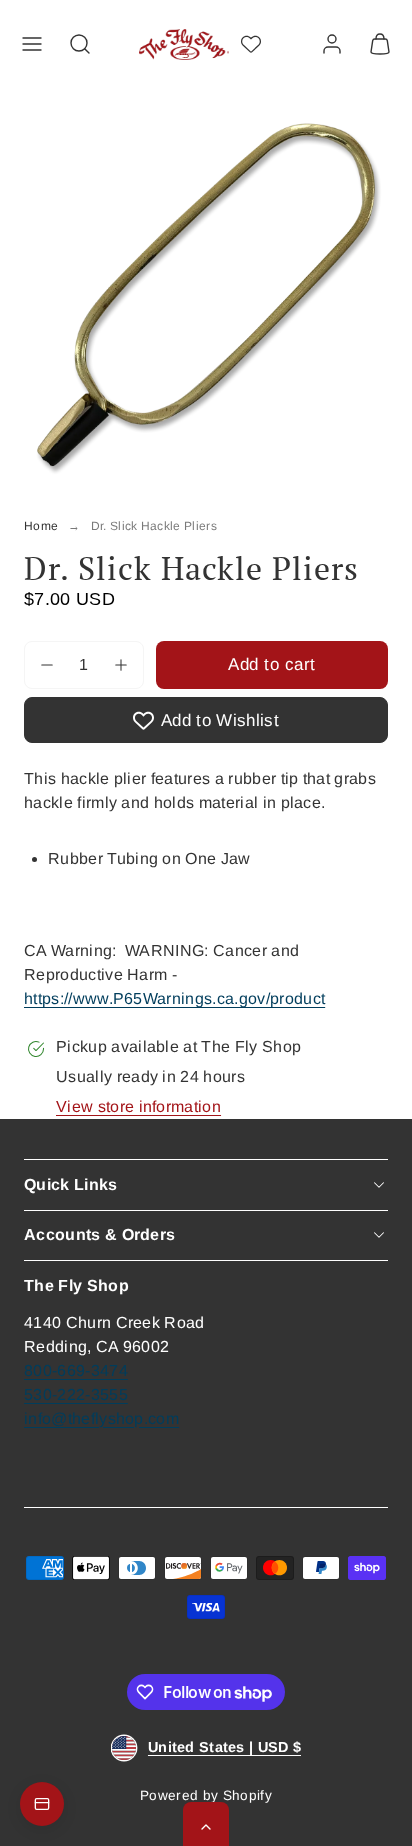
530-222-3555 (76, 1394)
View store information (138, 1106)
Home (41, 526)
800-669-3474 (76, 1370)
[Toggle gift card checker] (42, 1804)
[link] (332, 44)
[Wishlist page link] (251, 44)
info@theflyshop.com (101, 1418)
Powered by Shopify (206, 1795)
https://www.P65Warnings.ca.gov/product (174, 998)
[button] (32, 44)
